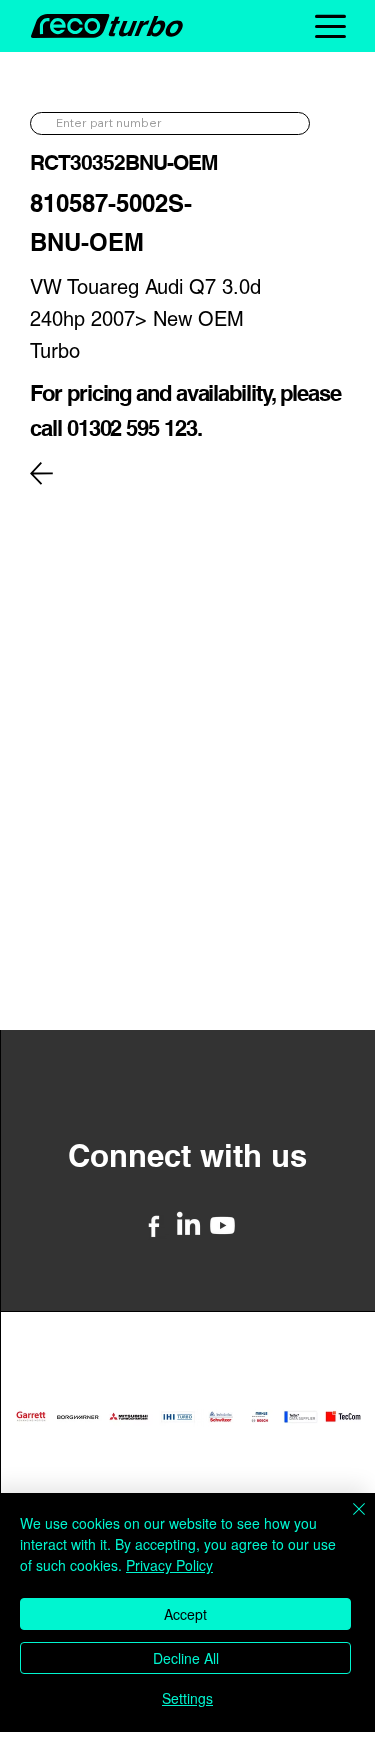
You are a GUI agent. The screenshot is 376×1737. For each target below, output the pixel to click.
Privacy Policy (169, 1565)
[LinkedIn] (188, 1225)
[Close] (347, 1521)
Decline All (186, 1658)
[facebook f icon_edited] (154, 1225)
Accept (185, 1614)
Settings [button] (187, 1698)
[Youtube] (222, 1225)
